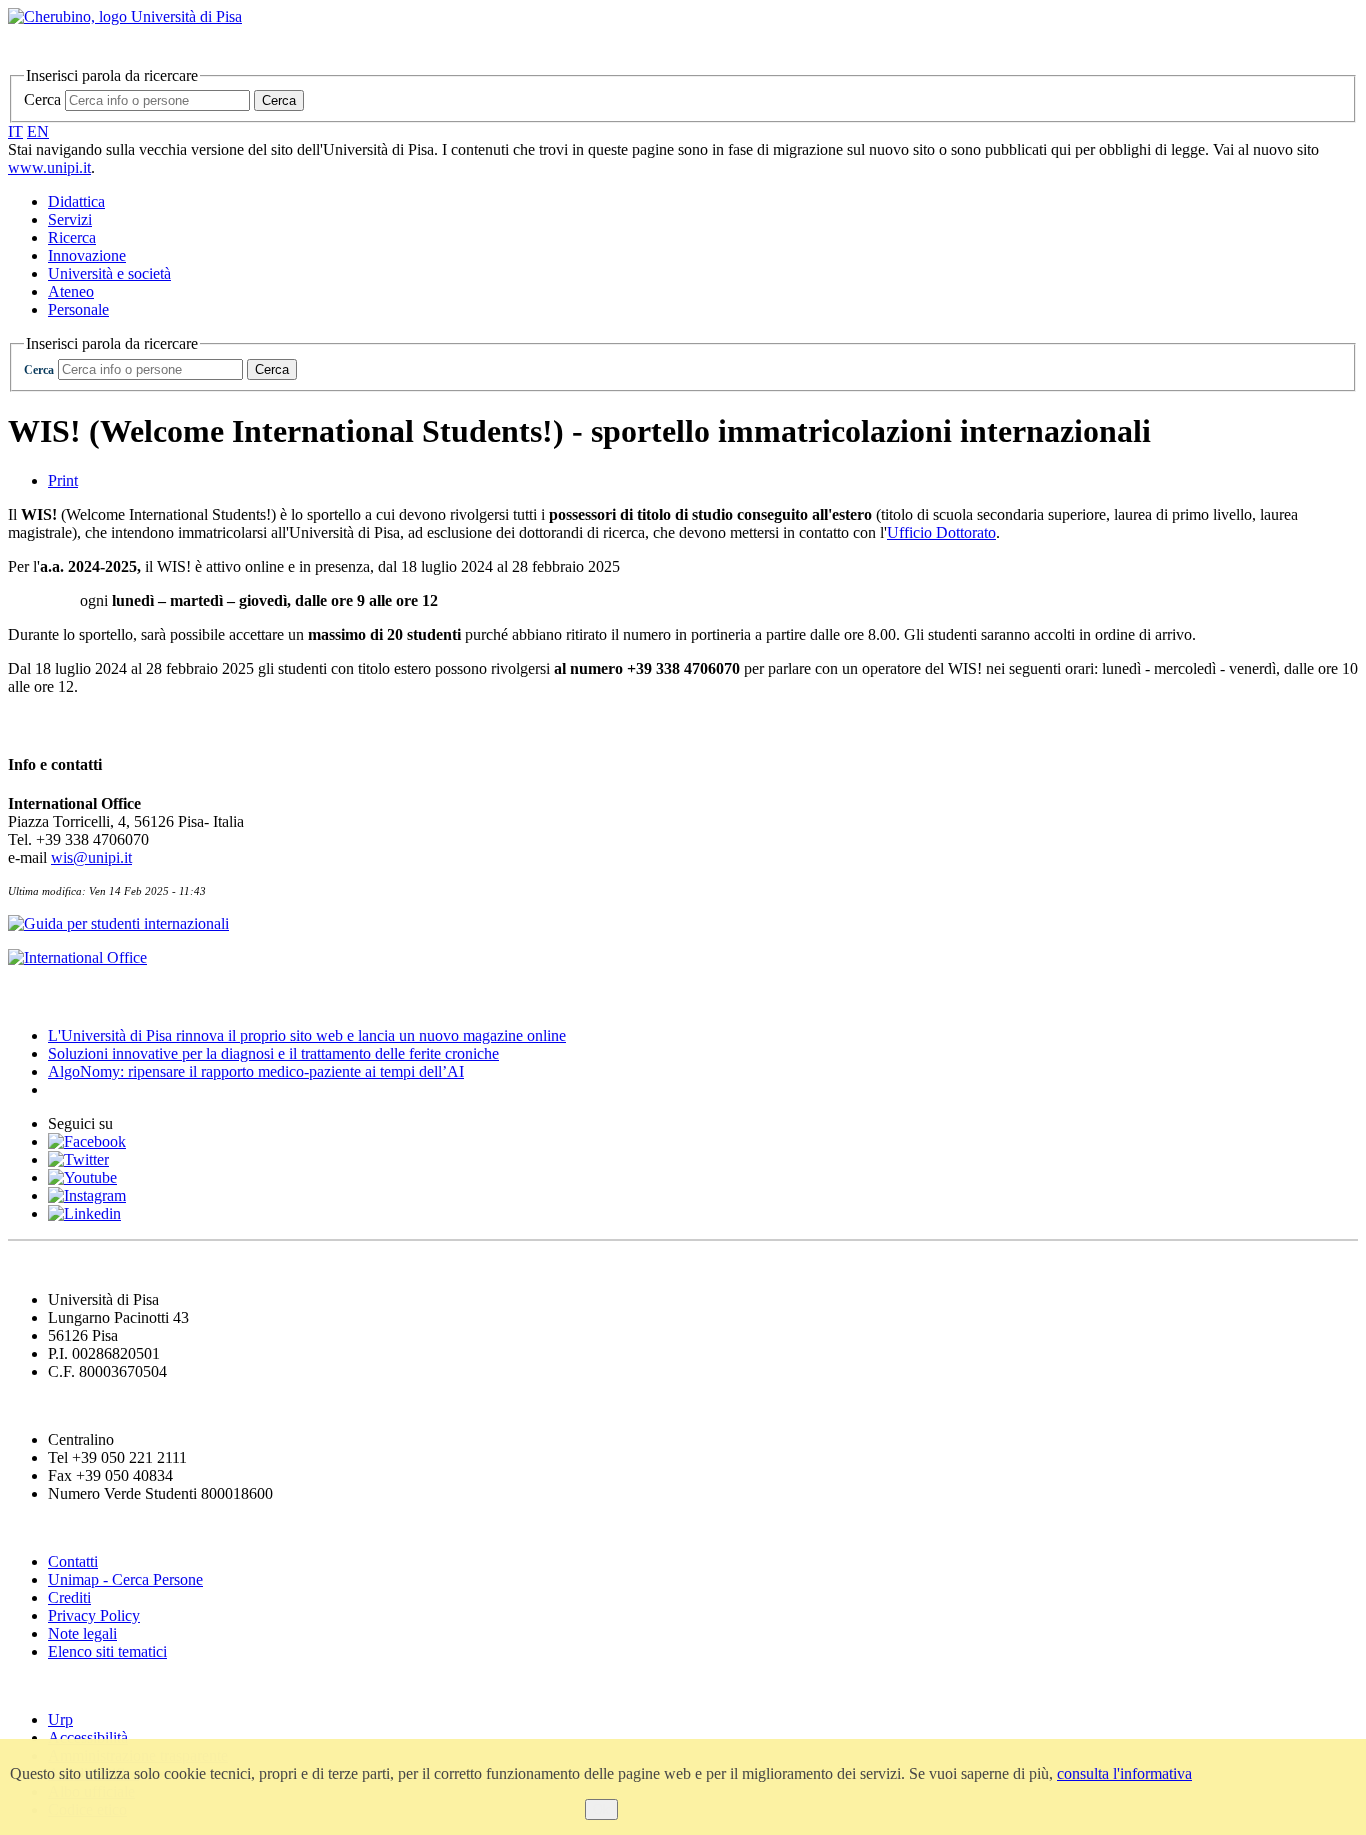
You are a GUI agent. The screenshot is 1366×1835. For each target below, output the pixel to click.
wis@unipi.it (91, 857)
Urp (60, 1719)
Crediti (69, 1597)
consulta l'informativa (1124, 1773)
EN (38, 131)
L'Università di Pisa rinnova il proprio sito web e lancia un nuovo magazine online (307, 1035)
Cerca (42, 99)
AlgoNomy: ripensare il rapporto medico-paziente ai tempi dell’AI (256, 1071)
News (29, 996)
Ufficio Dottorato (941, 532)
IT (15, 131)
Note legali (82, 1633)
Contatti (73, 1561)
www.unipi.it (49, 167)
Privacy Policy (94, 1615)
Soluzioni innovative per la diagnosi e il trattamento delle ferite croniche (273, 1053)
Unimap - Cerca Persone (125, 1579)
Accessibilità (88, 1737)
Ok (601, 1809)
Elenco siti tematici (107, 1651)
